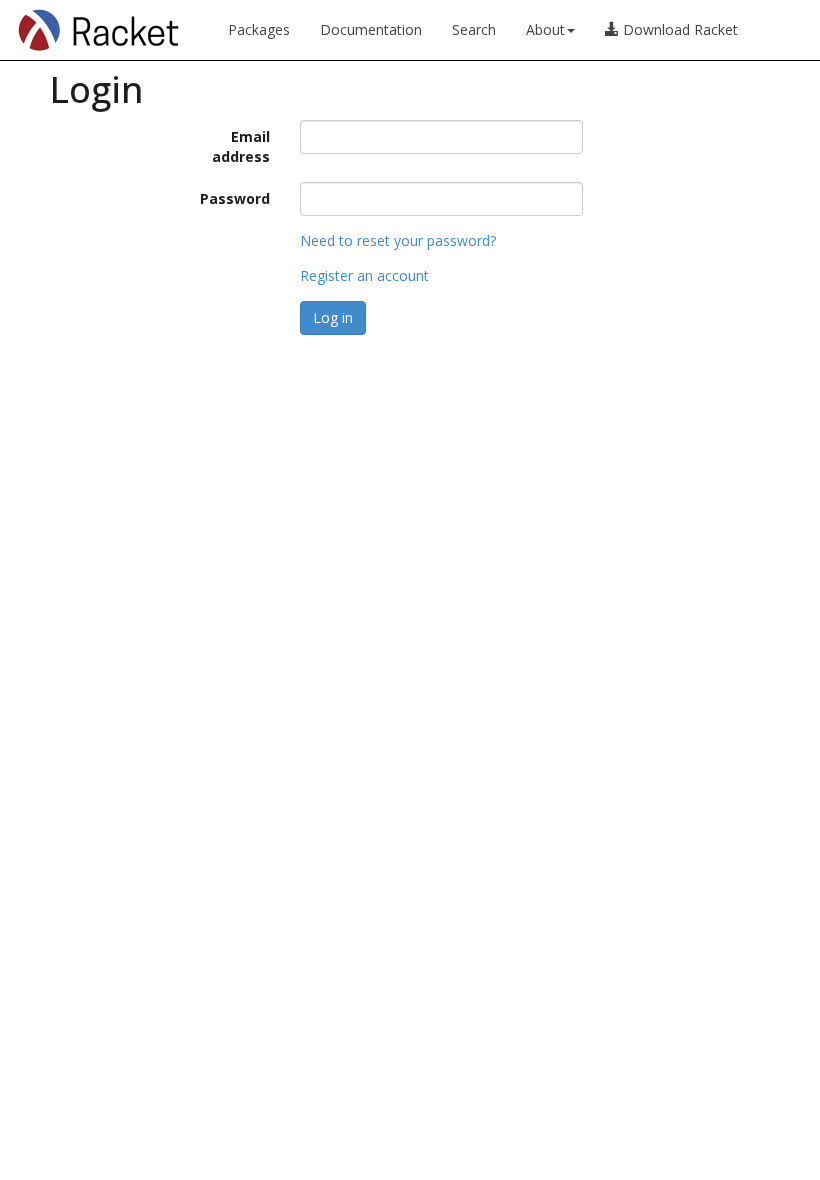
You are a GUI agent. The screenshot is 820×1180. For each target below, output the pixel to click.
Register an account (364, 275)
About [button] (545, 29)
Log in (333, 317)
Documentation (371, 29)
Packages (259, 29)
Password (235, 198)
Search (474, 29)
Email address (241, 146)
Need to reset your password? (398, 240)
